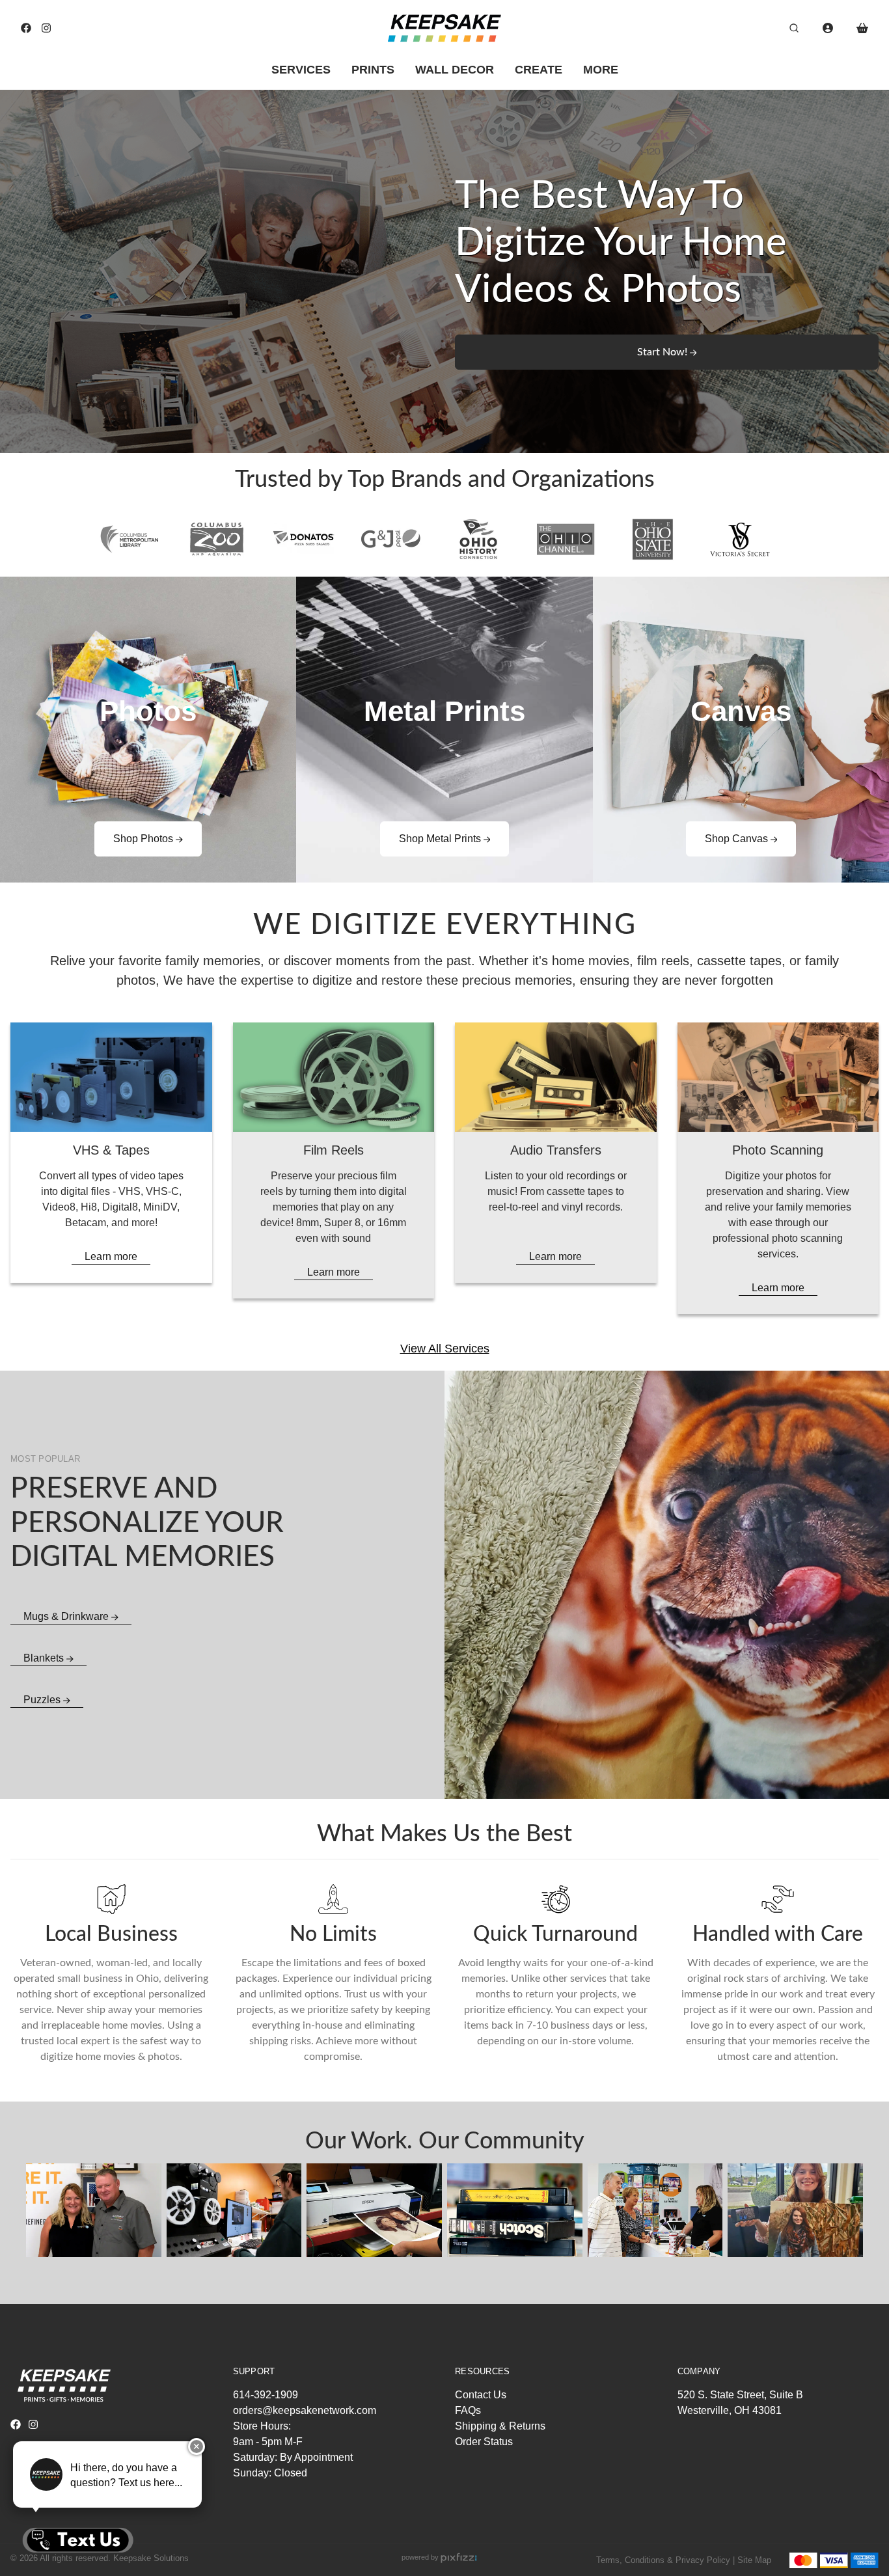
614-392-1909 (266, 2395)
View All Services (445, 1349)
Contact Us (481, 2395)
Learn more (111, 1256)
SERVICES (301, 70)
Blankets (45, 1658)
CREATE (539, 70)
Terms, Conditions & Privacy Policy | (665, 2560)
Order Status (484, 2442)
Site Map (754, 2560)
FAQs (468, 2410)
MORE (601, 70)
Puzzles (43, 1700)
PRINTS (373, 70)
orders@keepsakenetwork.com (305, 2410)
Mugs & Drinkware (67, 1616)
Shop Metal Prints (441, 839)
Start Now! (663, 352)
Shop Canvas (738, 839)
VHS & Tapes (111, 1150)
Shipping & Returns (500, 2426)
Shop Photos (144, 839)
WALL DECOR (455, 70)
